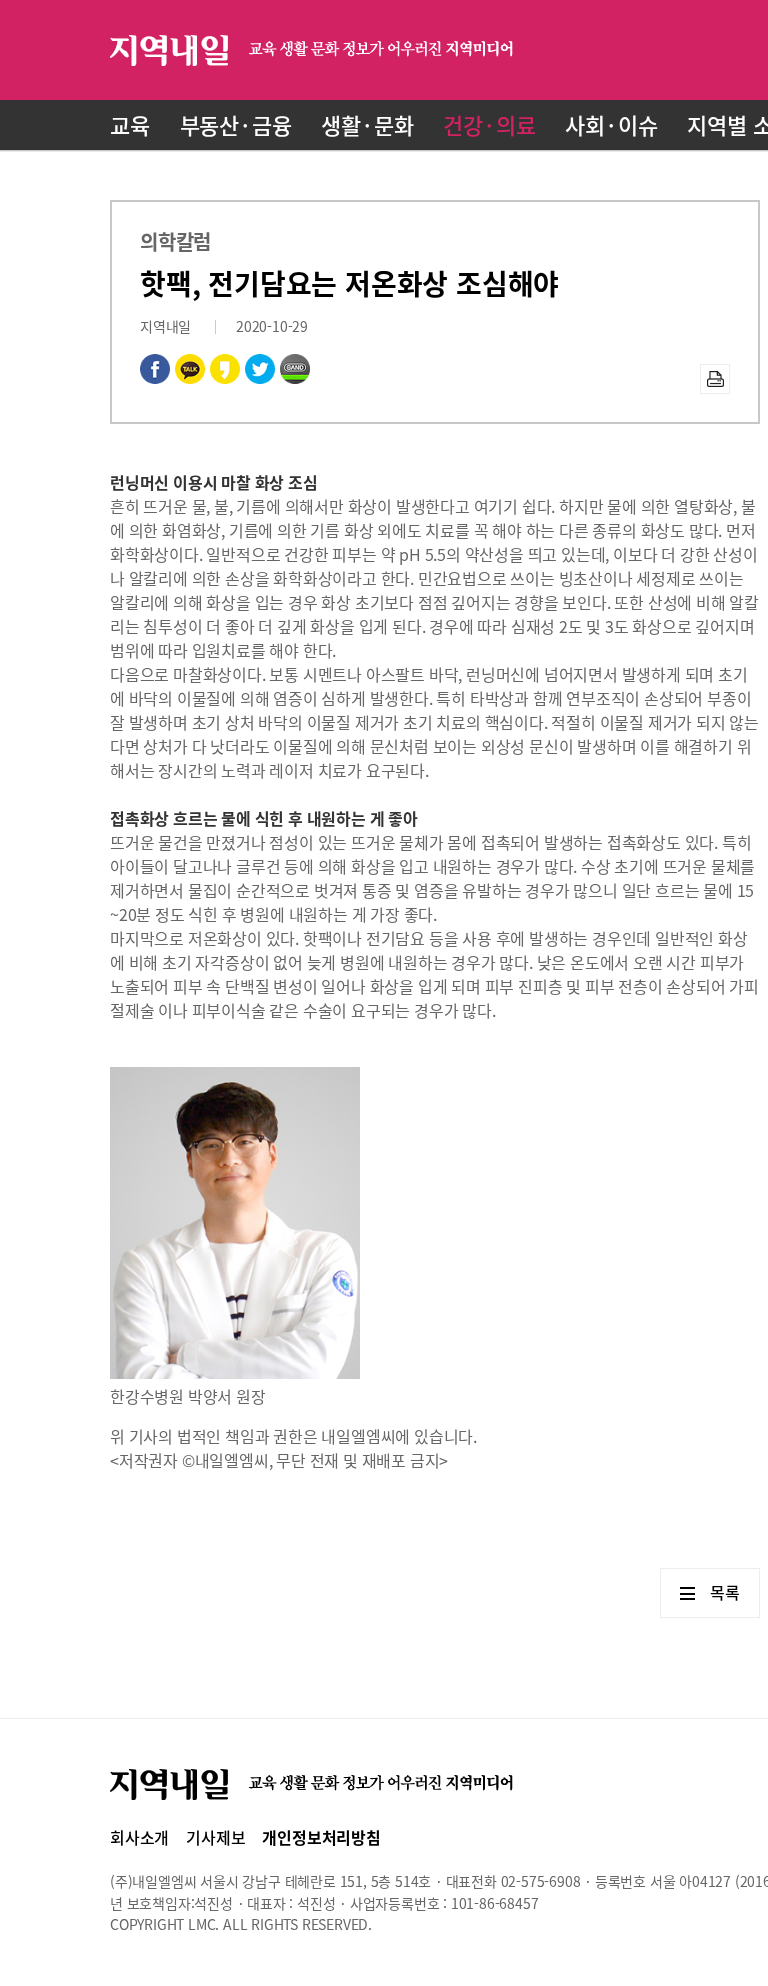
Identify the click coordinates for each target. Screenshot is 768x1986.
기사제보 (215, 1837)
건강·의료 (489, 124)
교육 (130, 124)
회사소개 (139, 1837)
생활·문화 (367, 124)
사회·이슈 (611, 124)
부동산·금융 (236, 124)
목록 (725, 1592)
